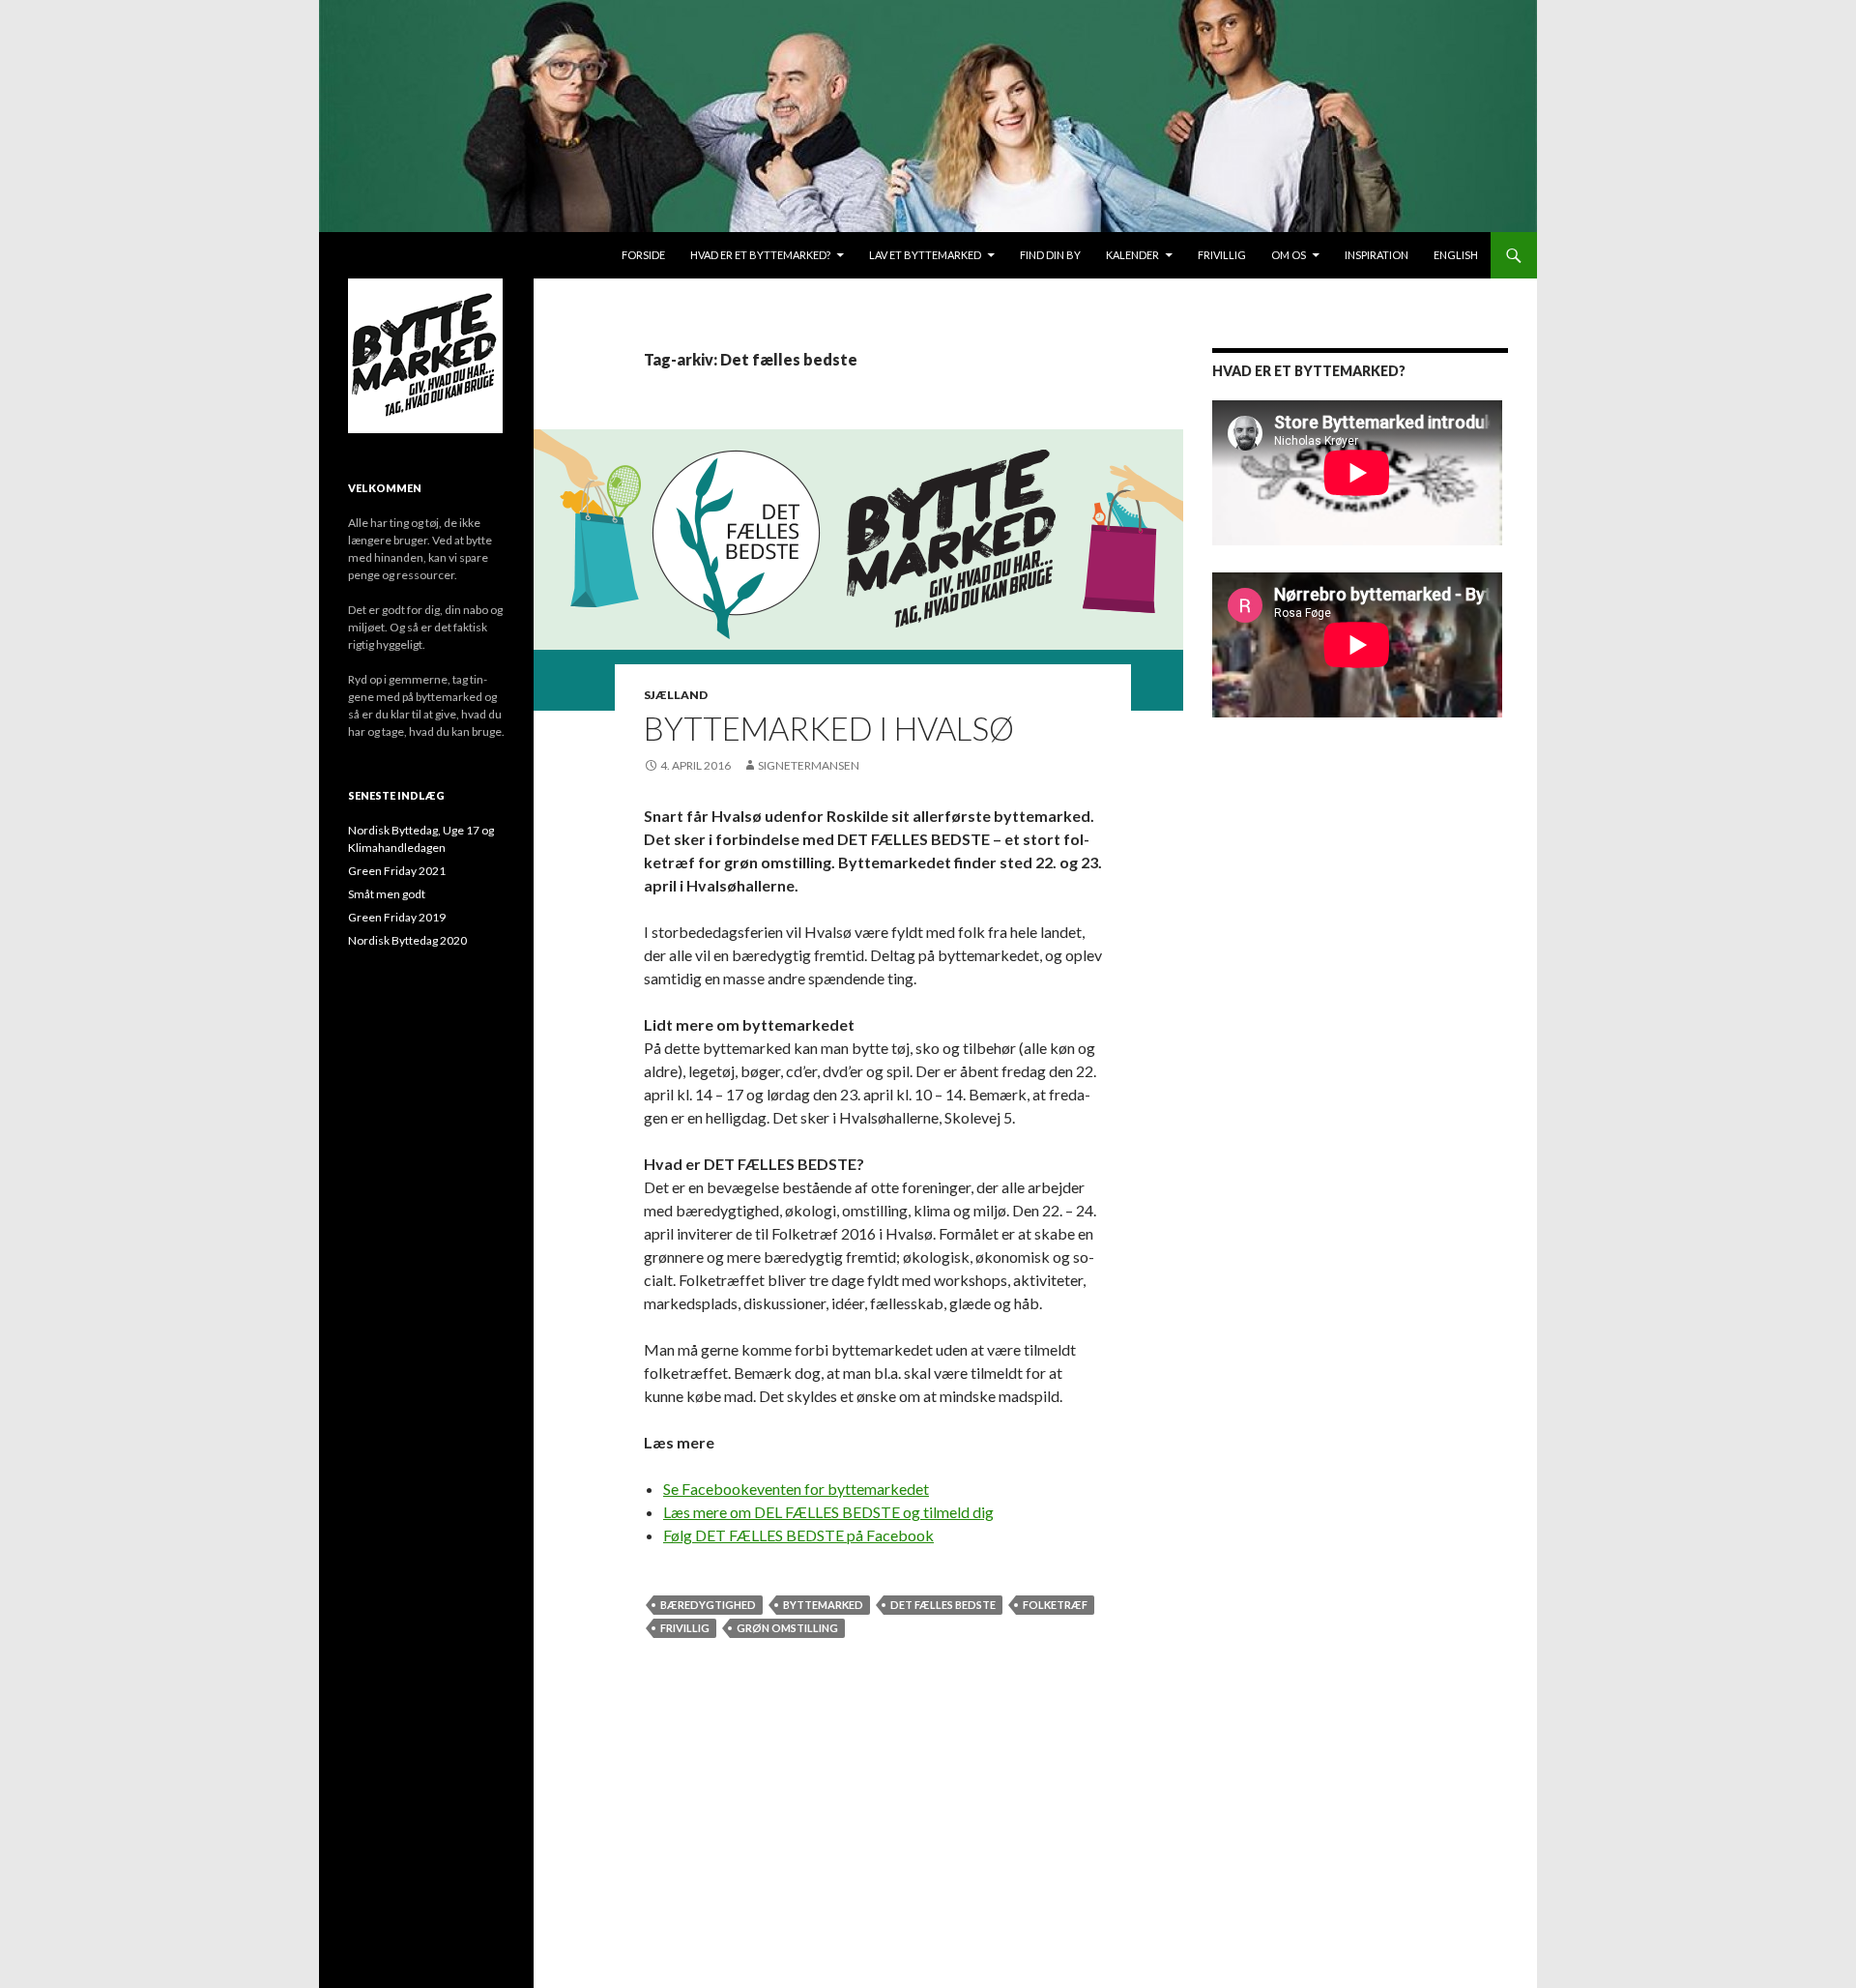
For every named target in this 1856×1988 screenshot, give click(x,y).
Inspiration (1377, 255)
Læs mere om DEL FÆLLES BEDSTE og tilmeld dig (828, 1512)
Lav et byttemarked (925, 255)
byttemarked (823, 1605)
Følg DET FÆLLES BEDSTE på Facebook (798, 1535)
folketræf (1055, 1605)
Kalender (1132, 255)
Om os (1289, 255)
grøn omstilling (787, 1628)
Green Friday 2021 (397, 871)
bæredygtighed (708, 1605)
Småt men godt (387, 894)
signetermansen (809, 765)
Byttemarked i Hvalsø (829, 728)
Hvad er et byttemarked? (760, 255)
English (1456, 255)
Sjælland (676, 695)
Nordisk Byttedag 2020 (407, 940)
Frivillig (1222, 255)
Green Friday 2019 (397, 917)
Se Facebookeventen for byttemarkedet (796, 1489)
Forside (643, 255)
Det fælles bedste (943, 1605)
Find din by (1050, 255)
